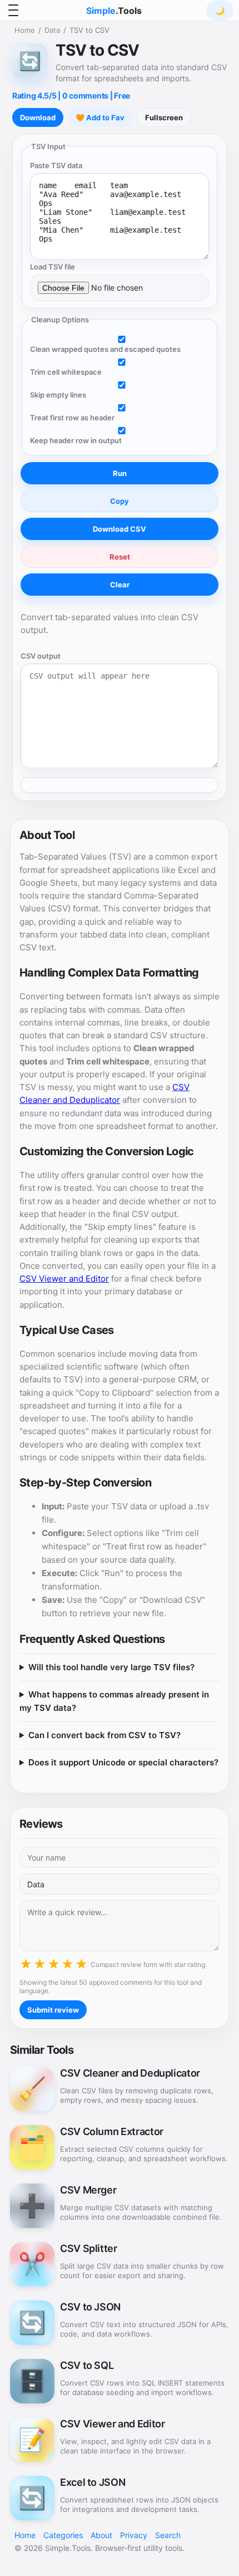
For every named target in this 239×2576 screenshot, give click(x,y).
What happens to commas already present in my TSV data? (114, 1701)
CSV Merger (88, 2190)
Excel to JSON (93, 2482)
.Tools (114, 11)
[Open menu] (13, 11)
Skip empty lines (58, 395)
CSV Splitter (89, 2249)
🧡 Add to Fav (100, 117)
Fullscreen (164, 117)
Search (168, 2535)
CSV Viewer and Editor (64, 1279)
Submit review (53, 2010)
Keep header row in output (76, 440)
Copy (120, 501)
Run (120, 473)
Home (25, 30)
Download (38, 117)
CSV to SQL (87, 2366)
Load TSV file (53, 267)
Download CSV (120, 529)
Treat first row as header (72, 418)
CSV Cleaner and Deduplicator (130, 2073)
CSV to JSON (90, 2307)
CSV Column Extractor (112, 2132)
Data (52, 30)
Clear (120, 585)
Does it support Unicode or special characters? (123, 1762)
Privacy (134, 2535)
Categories (63, 2535)
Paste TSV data (56, 165)
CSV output (41, 656)
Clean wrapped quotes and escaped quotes (105, 349)
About (101, 2535)
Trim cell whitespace (66, 372)
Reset (120, 557)
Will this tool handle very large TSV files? (111, 1667)
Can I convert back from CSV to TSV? (104, 1735)
